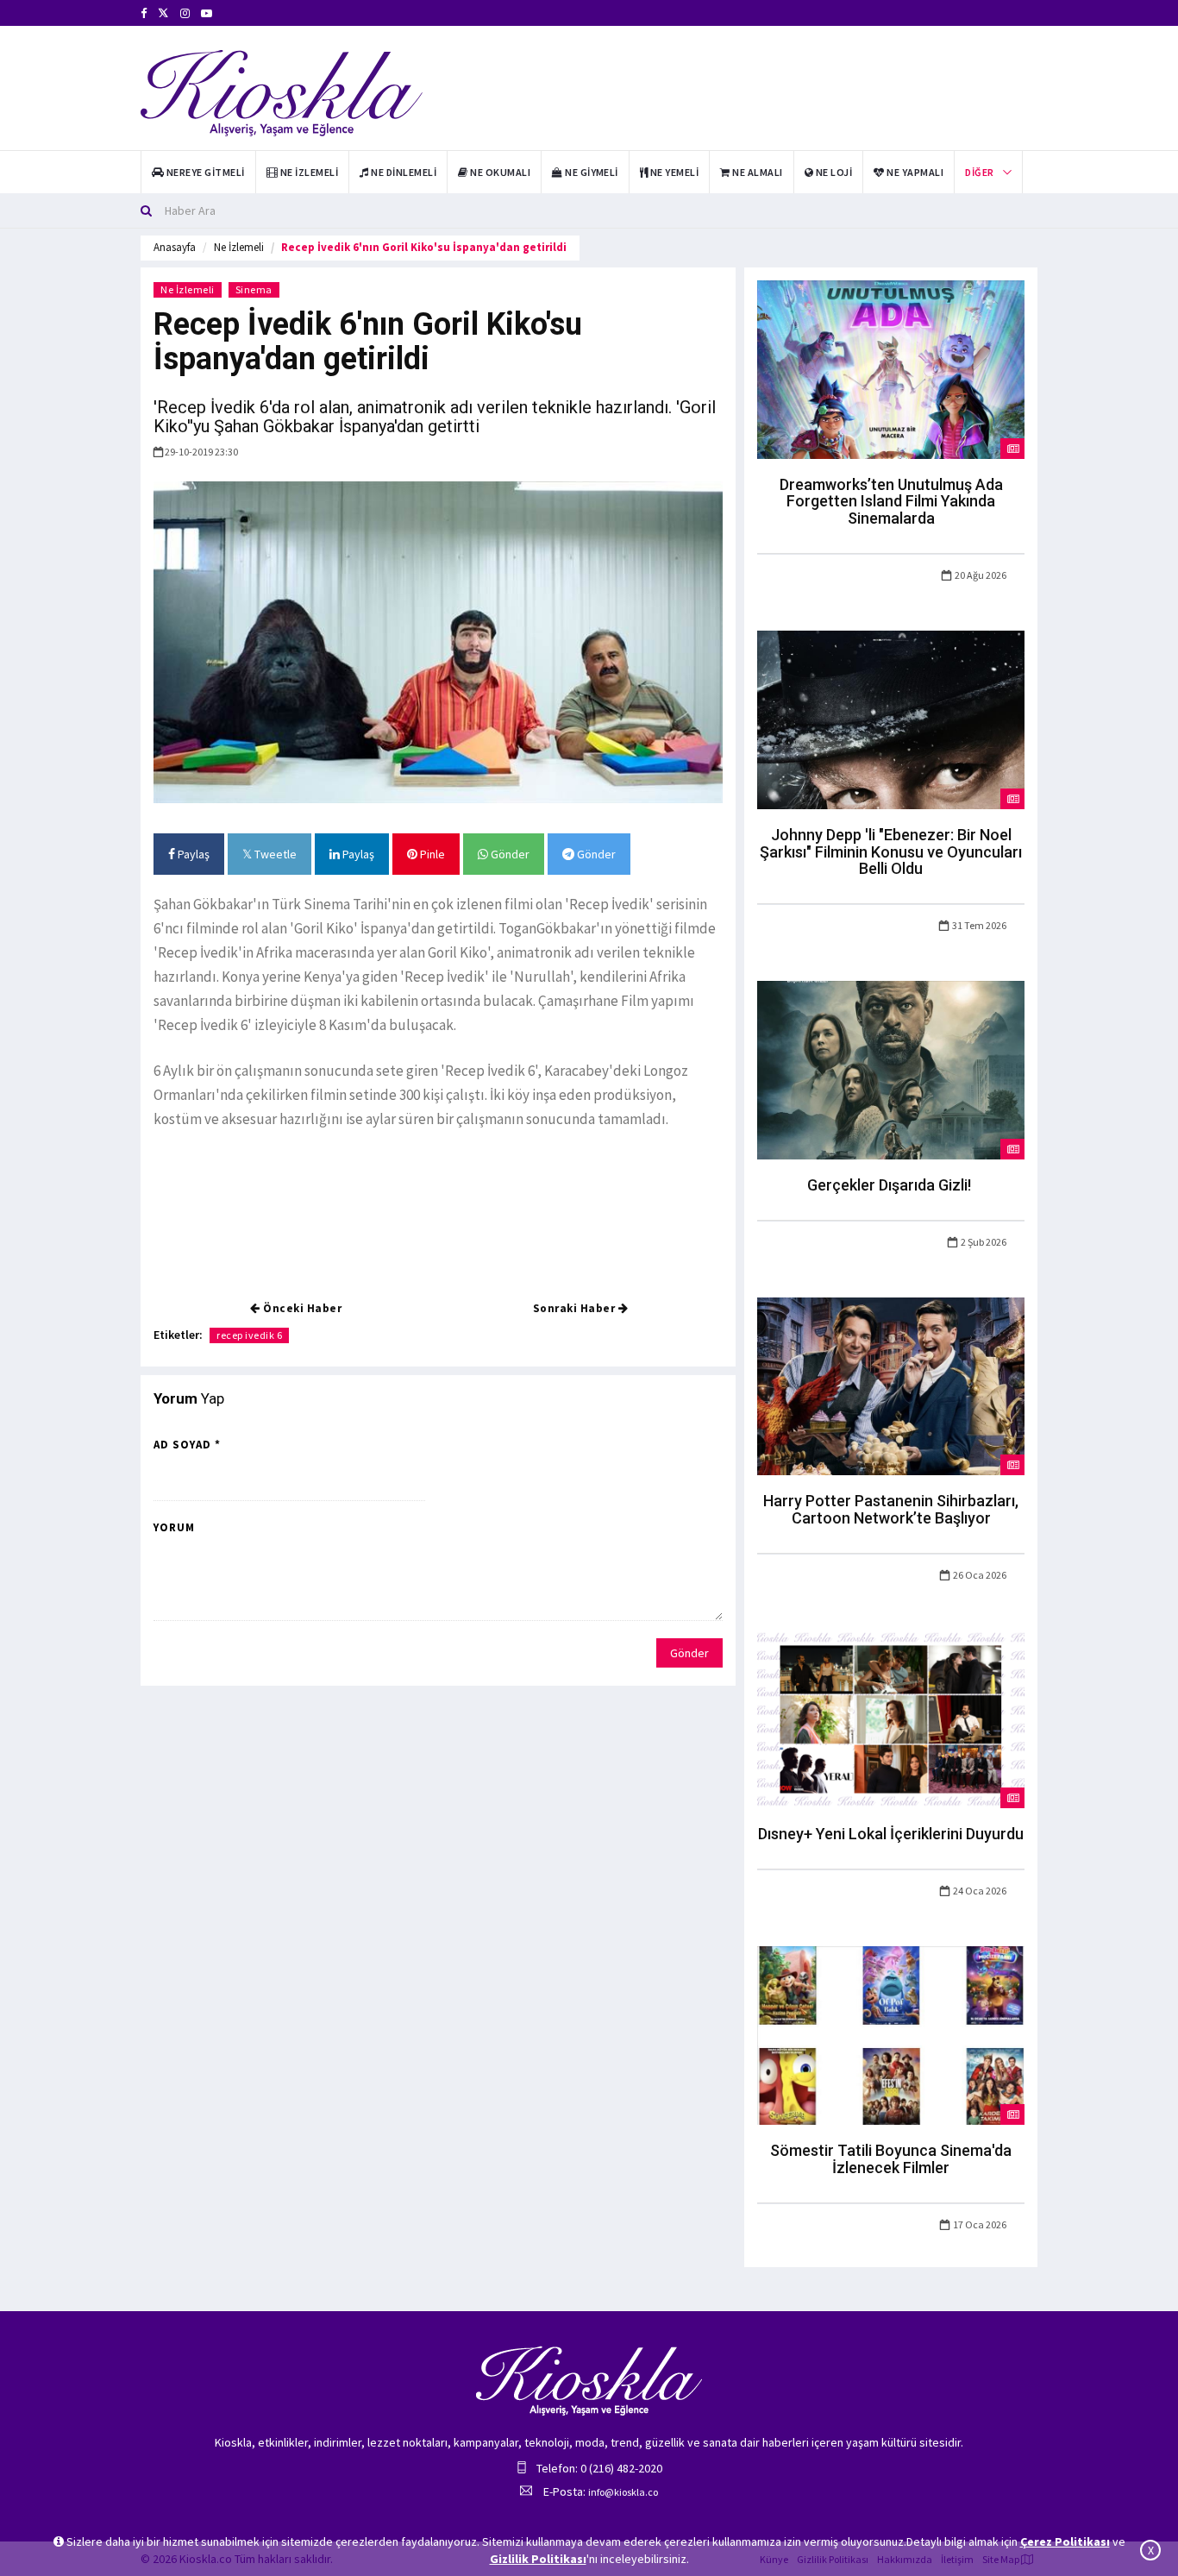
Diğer (979, 172)
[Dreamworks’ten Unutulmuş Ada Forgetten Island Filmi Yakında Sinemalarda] (891, 368)
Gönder (509, 854)
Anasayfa (175, 247)
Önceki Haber (301, 1308)
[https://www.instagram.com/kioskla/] (185, 13)
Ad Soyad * (187, 1445)
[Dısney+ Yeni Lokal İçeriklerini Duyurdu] (891, 1718)
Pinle (431, 854)
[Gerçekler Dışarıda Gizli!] (891, 1069)
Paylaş (192, 854)
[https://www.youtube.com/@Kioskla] (207, 13)
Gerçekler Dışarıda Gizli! (891, 1185)
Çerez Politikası (1065, 2541)
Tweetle (274, 854)
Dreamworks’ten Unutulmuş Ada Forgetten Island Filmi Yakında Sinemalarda (891, 502)
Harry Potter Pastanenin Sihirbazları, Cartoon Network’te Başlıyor (891, 1509)
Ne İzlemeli (239, 247)
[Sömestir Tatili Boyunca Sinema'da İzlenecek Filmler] (891, 2034)
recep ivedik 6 (249, 1335)
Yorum (174, 1527)
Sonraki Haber (576, 1308)
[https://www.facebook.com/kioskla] (144, 13)
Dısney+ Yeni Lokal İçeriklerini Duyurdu (891, 1834)
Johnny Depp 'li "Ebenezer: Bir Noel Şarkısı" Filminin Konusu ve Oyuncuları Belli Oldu (891, 852)
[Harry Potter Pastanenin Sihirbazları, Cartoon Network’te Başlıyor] (891, 1385)
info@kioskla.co (623, 2492)
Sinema (254, 289)
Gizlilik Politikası (538, 2559)
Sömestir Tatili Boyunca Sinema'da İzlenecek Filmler (891, 2159)
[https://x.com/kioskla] (163, 13)
